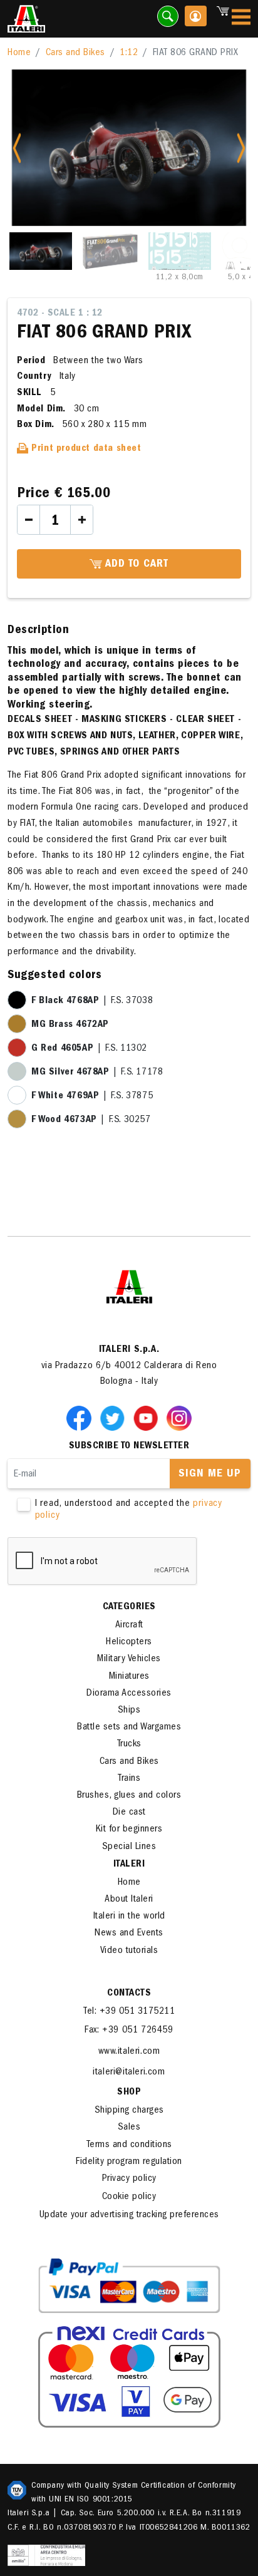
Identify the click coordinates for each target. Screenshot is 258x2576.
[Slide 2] (110, 251)
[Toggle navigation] (241, 19)
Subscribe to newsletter (129, 1446)
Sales (129, 2128)
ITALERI (129, 1865)
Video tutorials (129, 1951)
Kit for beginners (129, 1830)
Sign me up (210, 1475)
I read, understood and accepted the (129, 1510)
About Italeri (129, 1900)
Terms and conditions (129, 2145)
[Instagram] (179, 1418)
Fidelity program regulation (129, 2162)
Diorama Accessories (129, 1694)
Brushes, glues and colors (129, 1796)
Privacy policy (129, 2179)
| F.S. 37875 (92, 1096)
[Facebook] (81, 1418)
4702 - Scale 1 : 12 (60, 314)
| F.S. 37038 (92, 1001)
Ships (129, 1711)
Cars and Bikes (75, 53)
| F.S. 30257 (91, 1120)
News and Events (129, 1934)
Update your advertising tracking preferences (129, 2215)
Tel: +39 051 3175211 (129, 2012)
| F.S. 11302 (89, 1049)
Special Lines (129, 1847)
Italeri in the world (129, 1917)
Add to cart (135, 565)
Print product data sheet (85, 449)
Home (19, 53)
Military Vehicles (129, 1659)
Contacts (129, 1994)
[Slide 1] (41, 251)
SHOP (129, 2093)
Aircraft (129, 1625)
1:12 (129, 53)
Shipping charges (129, 2111)
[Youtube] (148, 1418)
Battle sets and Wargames (129, 1728)
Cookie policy (129, 2197)
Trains (129, 1779)
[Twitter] (115, 1418)
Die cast (129, 1813)
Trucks (129, 1744)
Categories (129, 1607)
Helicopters (129, 1642)
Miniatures (129, 1677)
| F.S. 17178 (97, 1073)
